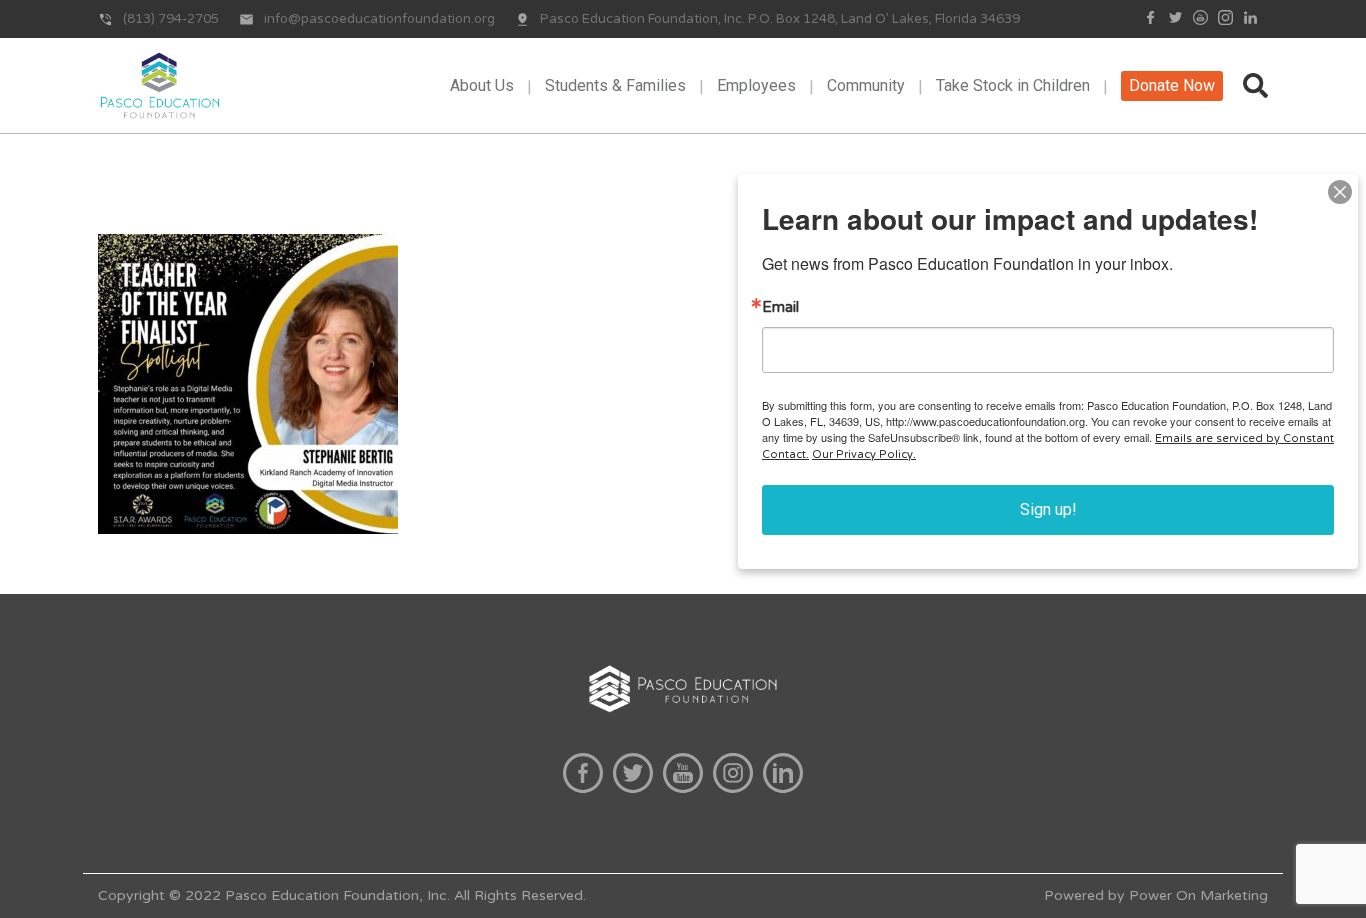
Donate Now (1172, 85)
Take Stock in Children (1013, 85)
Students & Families (615, 85)
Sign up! (1048, 509)
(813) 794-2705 (171, 19)
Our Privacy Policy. (864, 454)
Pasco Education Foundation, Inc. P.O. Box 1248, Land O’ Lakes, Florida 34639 (780, 19)
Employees (756, 85)
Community (866, 85)
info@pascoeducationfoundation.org (379, 19)
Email (780, 307)
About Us (482, 85)
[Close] (1340, 192)
